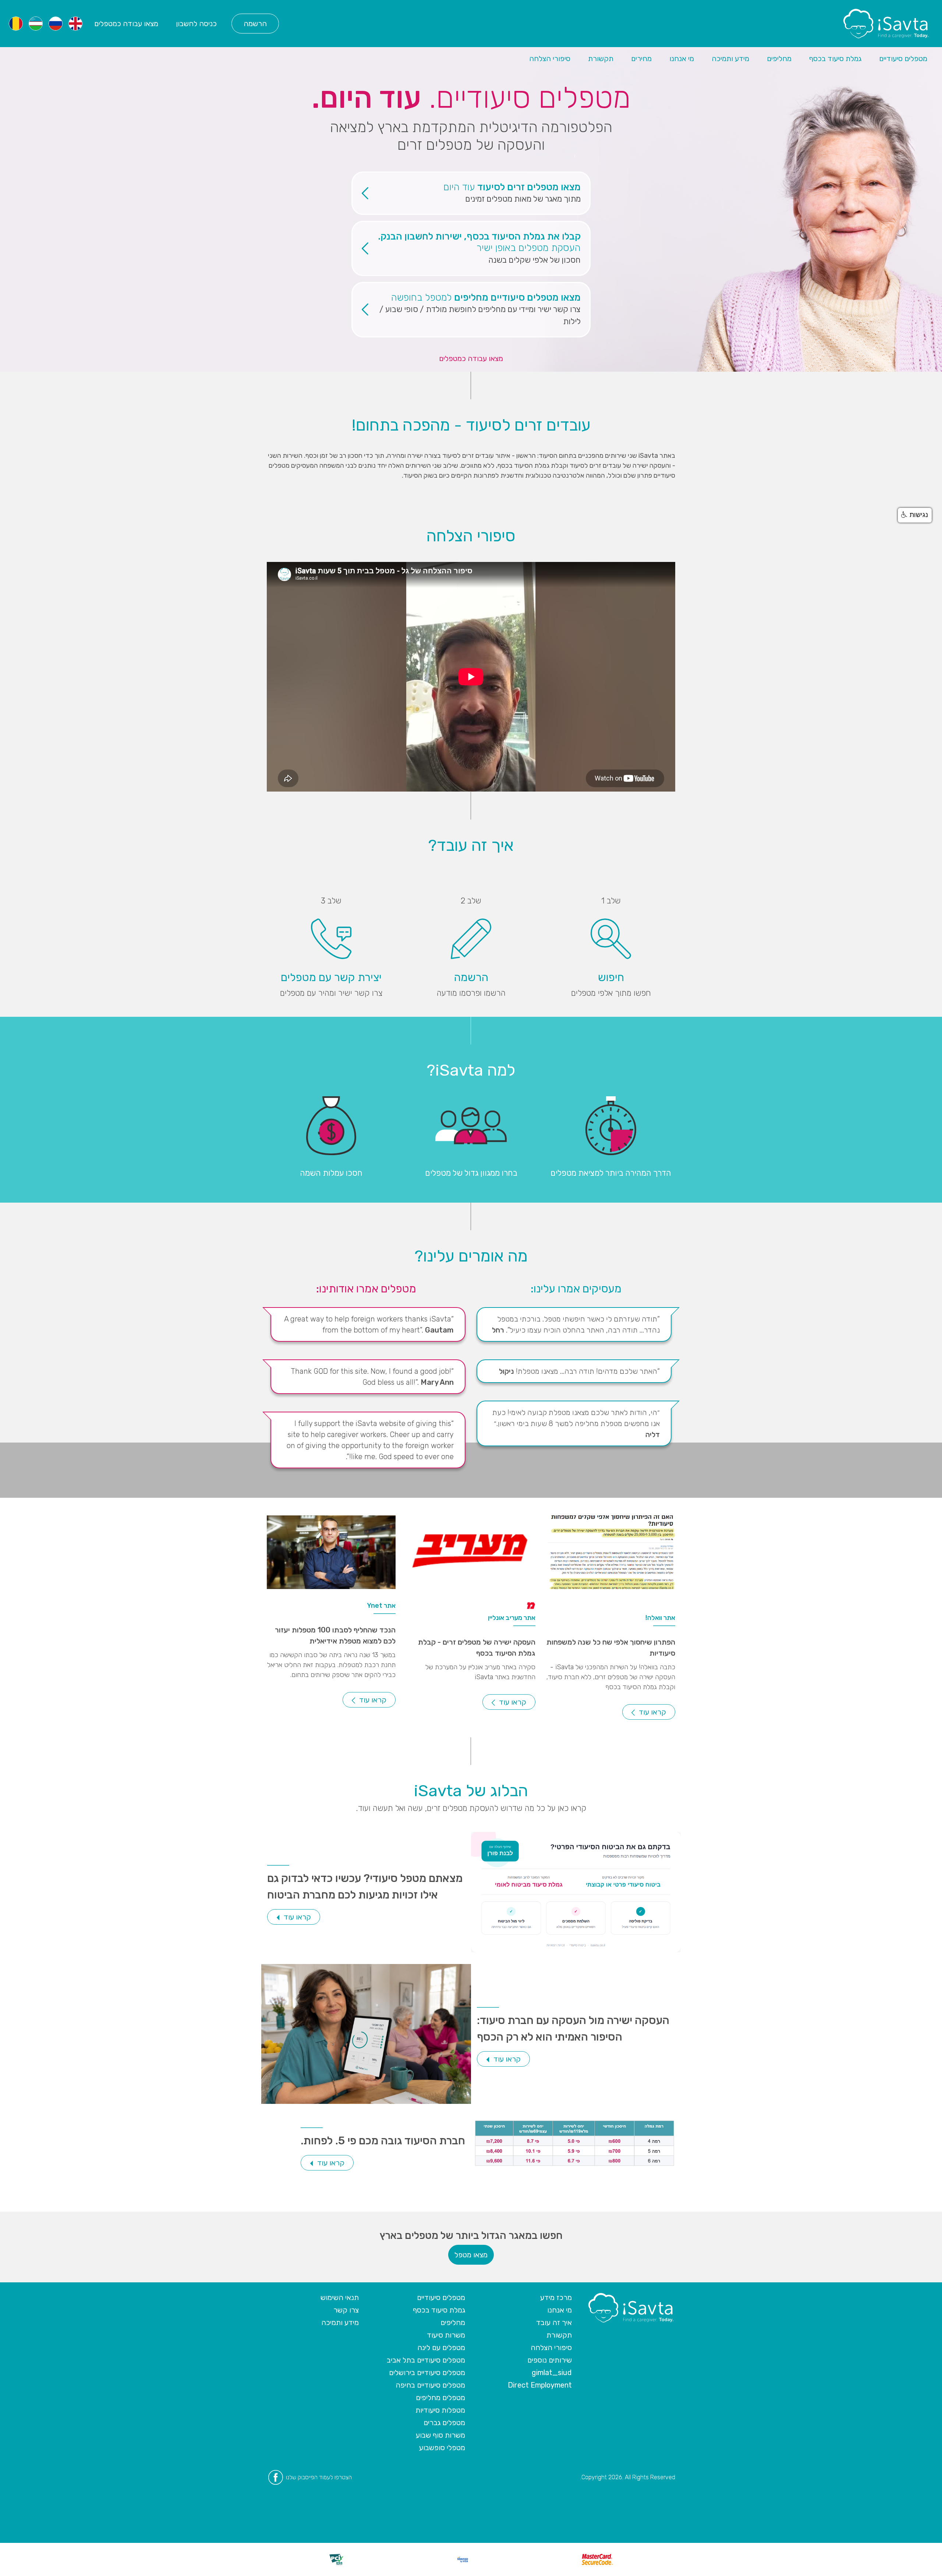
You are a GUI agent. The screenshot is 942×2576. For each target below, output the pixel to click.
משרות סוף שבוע (440, 2435)
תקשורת (601, 59)
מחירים (641, 59)
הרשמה (255, 24)
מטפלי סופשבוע (442, 2448)
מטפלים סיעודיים (903, 59)
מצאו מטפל (471, 2255)
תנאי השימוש (340, 2297)
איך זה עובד (554, 2322)
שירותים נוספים (550, 2360)
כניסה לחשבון (196, 24)
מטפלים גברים (444, 2423)
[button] (915, 515)
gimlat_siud (552, 2372)
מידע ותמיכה (730, 59)
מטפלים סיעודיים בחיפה (430, 2385)
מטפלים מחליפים (440, 2398)
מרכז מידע (556, 2297)
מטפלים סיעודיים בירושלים (427, 2372)
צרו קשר (346, 2310)
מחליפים (779, 59)
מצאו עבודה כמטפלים (126, 24)
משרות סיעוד (446, 2335)
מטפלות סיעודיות (440, 2410)
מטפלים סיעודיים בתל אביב (426, 2360)
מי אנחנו (682, 59)
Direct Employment (540, 2385)
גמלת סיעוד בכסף (835, 59)
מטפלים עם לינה (441, 2347)
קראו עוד (651, 1712)
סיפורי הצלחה (550, 59)
